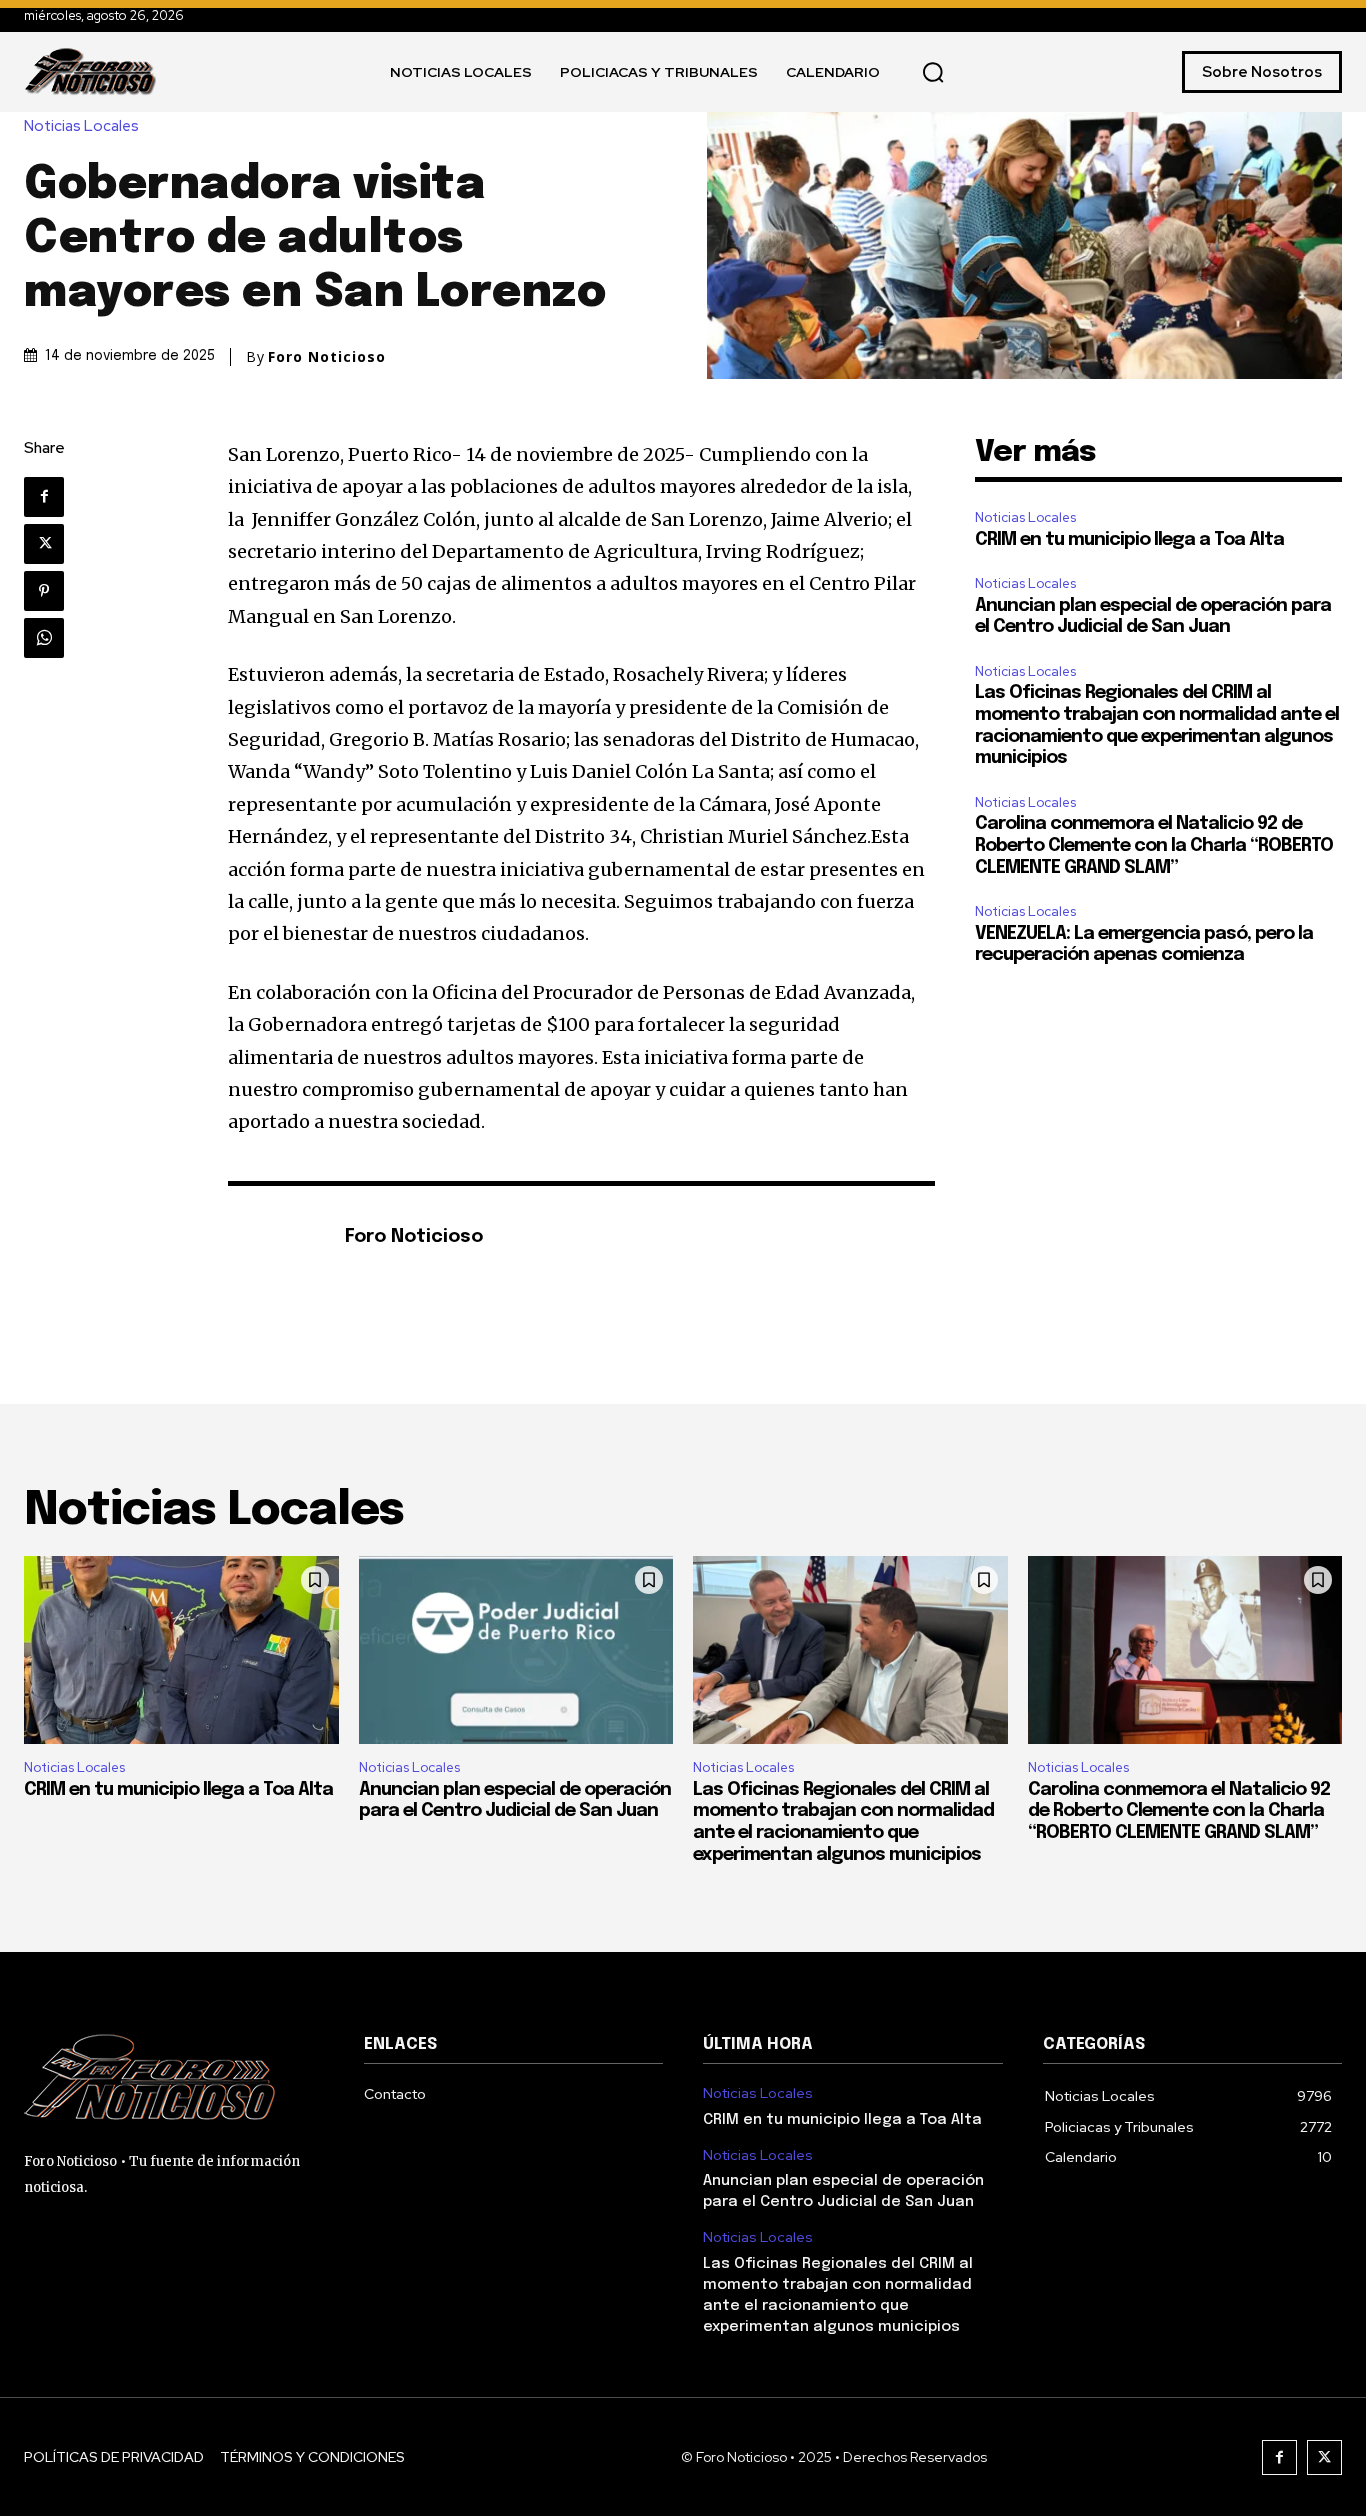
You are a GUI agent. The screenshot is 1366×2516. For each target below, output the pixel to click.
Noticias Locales (81, 126)
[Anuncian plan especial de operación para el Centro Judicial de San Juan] (516, 1650)
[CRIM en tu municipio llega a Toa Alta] (181, 1650)
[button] (933, 72)
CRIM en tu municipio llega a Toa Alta (1129, 540)
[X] (44, 544)
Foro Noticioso (327, 357)
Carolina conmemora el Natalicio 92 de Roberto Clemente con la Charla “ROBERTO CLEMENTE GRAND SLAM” (1154, 845)
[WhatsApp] (44, 638)
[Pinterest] (44, 591)
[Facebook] (44, 497)
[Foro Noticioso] (276, 1238)
